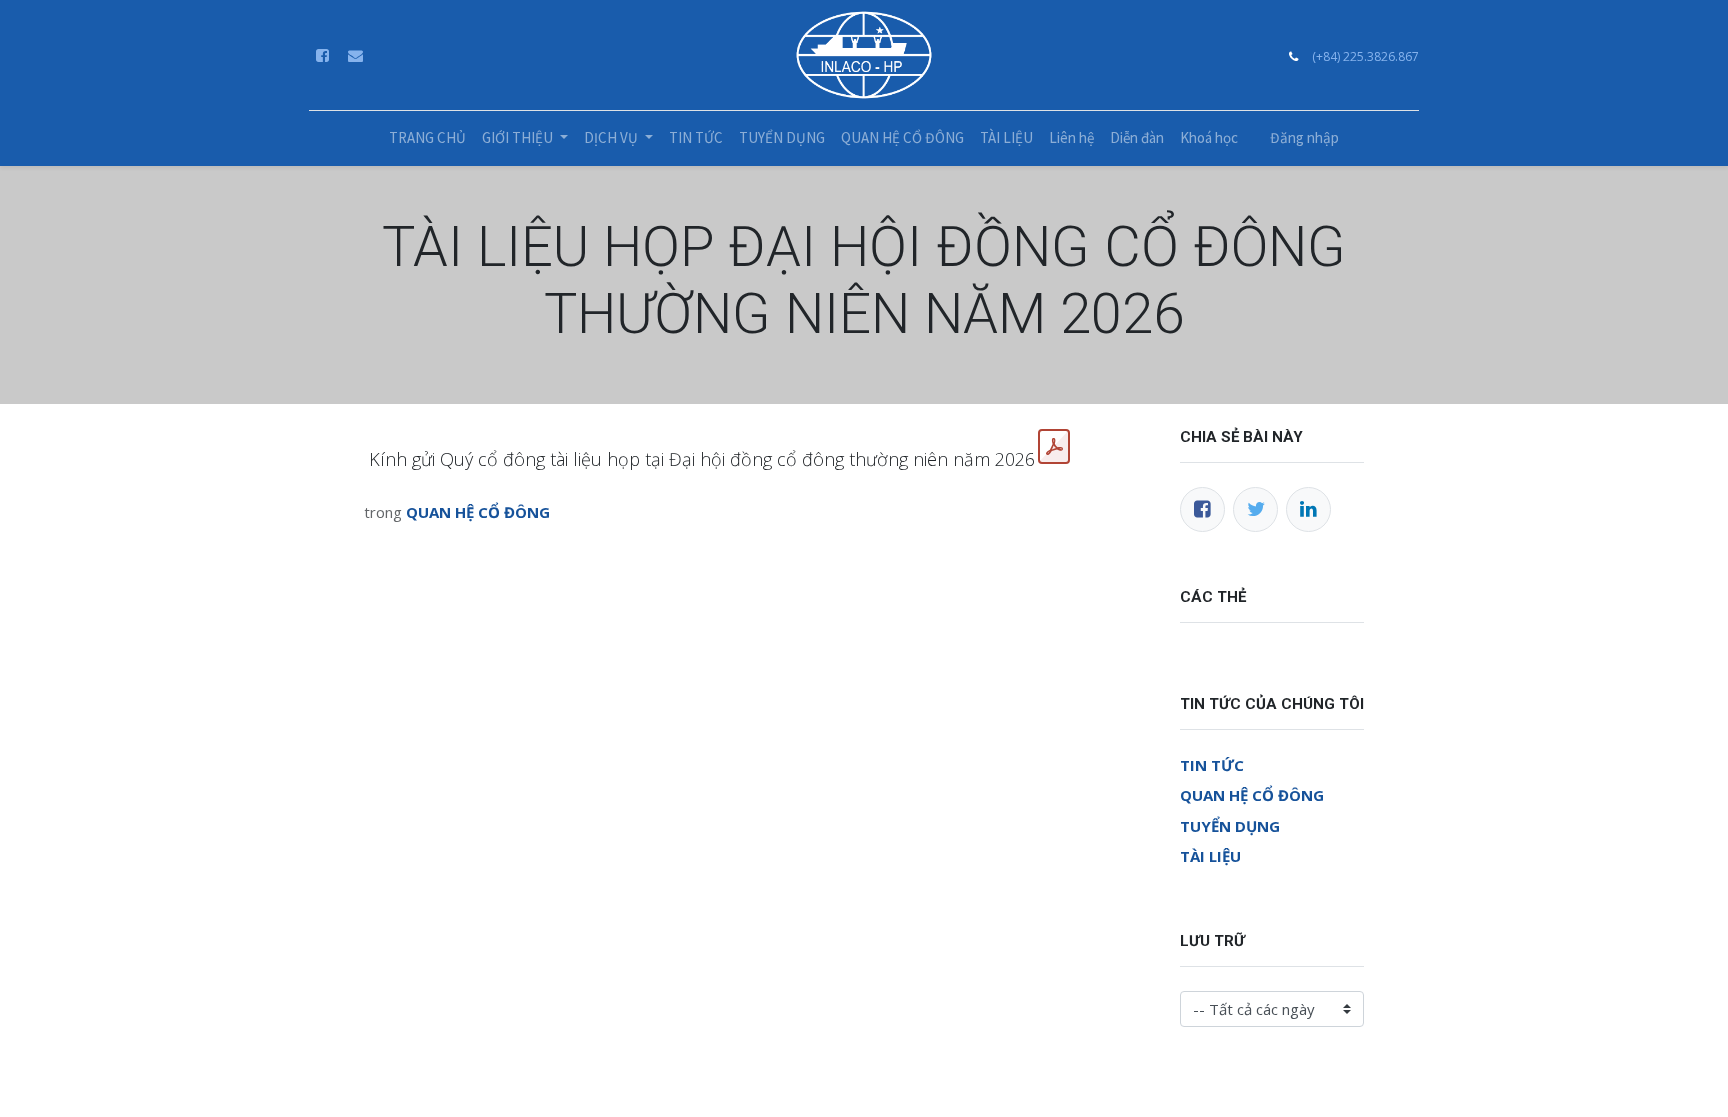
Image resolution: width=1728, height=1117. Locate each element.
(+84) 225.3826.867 (1365, 56)
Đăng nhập (1304, 137)
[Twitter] (1255, 509)
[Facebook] (1202, 509)
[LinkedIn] (1308, 509)
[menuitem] (427, 138)
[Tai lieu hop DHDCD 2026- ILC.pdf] (1054, 447)
